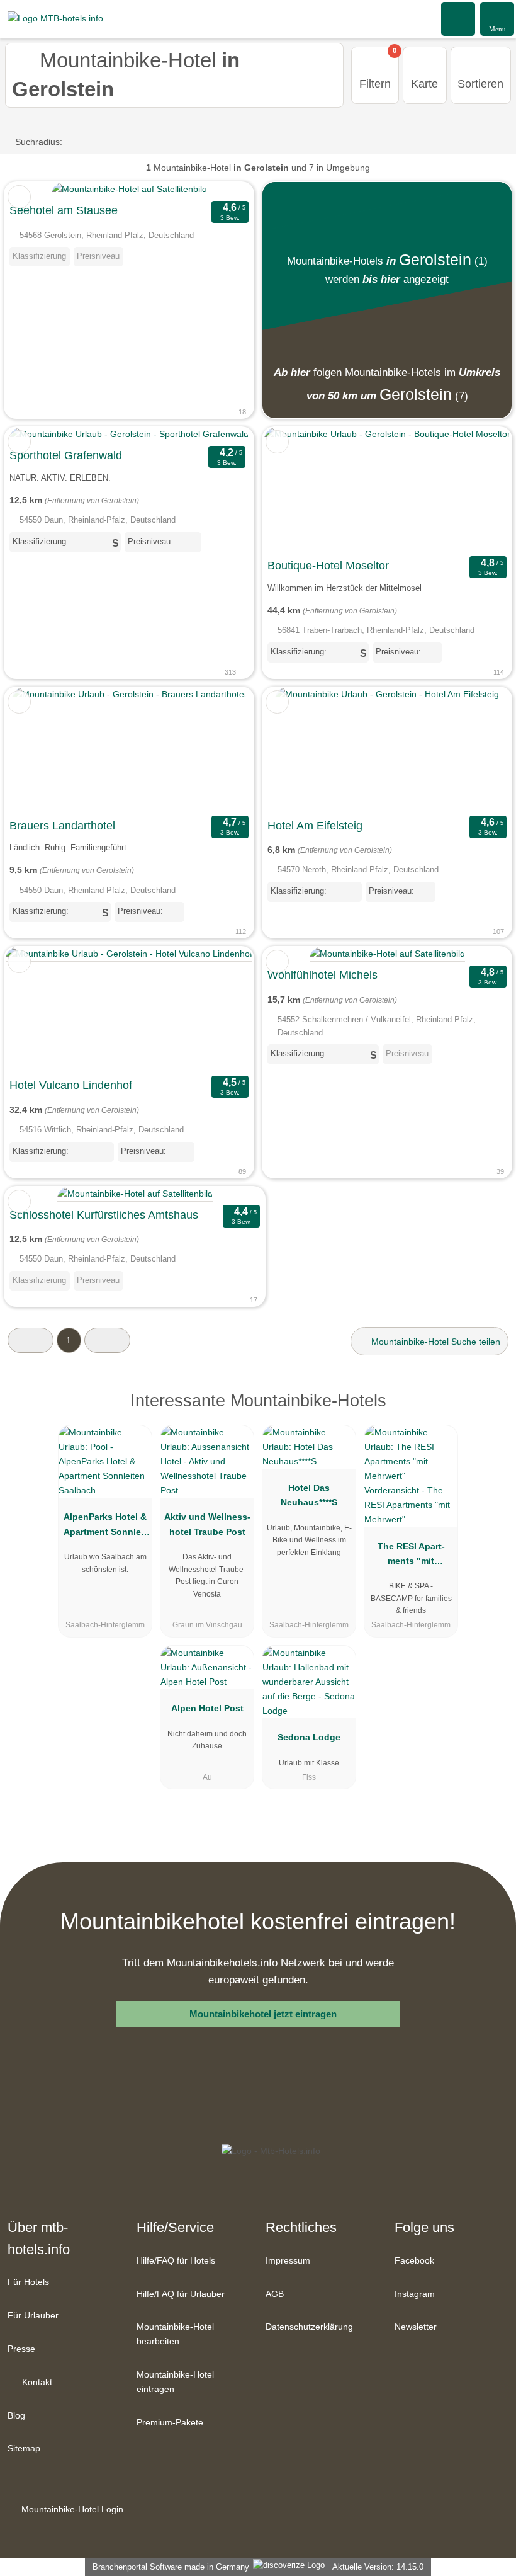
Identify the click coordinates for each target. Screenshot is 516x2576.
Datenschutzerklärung (309, 2327)
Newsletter (416, 2327)
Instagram (415, 2294)
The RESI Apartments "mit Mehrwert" (411, 1556)
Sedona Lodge (309, 1737)
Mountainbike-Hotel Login (71, 2509)
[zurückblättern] (294, 490)
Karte (424, 84)
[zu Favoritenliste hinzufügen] (19, 197)
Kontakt (36, 2382)
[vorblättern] (480, 490)
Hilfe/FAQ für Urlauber (181, 2294)
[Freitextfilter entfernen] (459, 18)
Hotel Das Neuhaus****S (309, 1495)
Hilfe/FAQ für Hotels (176, 2260)
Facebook (414, 2260)
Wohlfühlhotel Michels (322, 975)
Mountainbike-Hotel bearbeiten (175, 2334)
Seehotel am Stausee (64, 210)
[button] (31, 1340)
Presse (21, 2349)
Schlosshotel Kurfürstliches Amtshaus (104, 1215)
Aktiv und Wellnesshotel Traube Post (207, 1524)
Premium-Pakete (170, 2422)
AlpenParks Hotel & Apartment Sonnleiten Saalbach (105, 1527)
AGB (275, 2294)
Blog (16, 2415)
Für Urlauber (33, 2315)
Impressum (288, 2260)
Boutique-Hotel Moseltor (328, 566)
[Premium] (490, 1412)
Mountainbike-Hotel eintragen (175, 2382)
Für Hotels (28, 2282)
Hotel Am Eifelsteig (315, 826)
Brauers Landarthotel (62, 826)
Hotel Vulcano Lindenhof (71, 1085)
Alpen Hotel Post (207, 1708)
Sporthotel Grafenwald (66, 455)
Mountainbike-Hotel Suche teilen (435, 1342)
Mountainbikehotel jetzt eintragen (263, 2014)
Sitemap (24, 2448)
